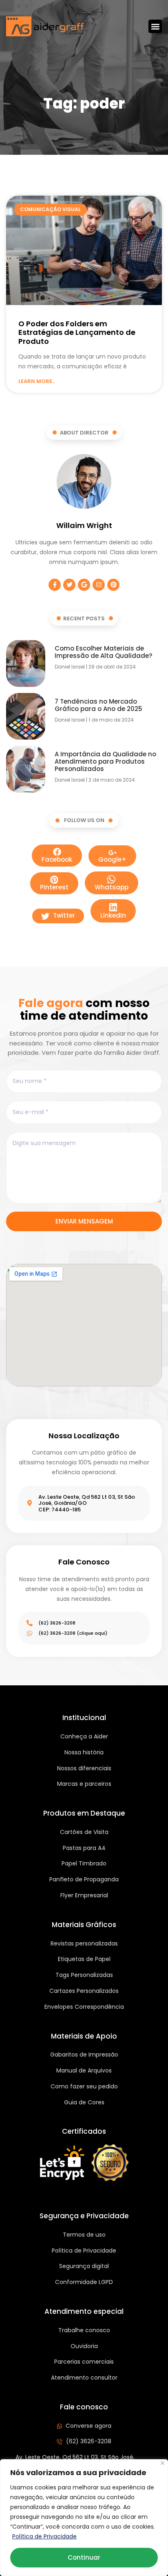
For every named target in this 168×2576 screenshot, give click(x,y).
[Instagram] (99, 585)
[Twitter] (69, 585)
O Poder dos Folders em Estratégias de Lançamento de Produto (77, 332)
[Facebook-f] (55, 585)
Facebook (57, 859)
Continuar (84, 2557)
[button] (155, 26)
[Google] (84, 585)
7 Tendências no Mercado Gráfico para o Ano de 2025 (98, 705)
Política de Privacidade (44, 2536)
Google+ (112, 859)
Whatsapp (112, 887)
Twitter (63, 915)
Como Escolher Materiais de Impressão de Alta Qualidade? (103, 652)
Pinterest (54, 887)
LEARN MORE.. (36, 381)
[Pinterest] (113, 585)
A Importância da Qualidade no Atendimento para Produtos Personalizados (105, 761)
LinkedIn (113, 915)
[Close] (162, 2463)
